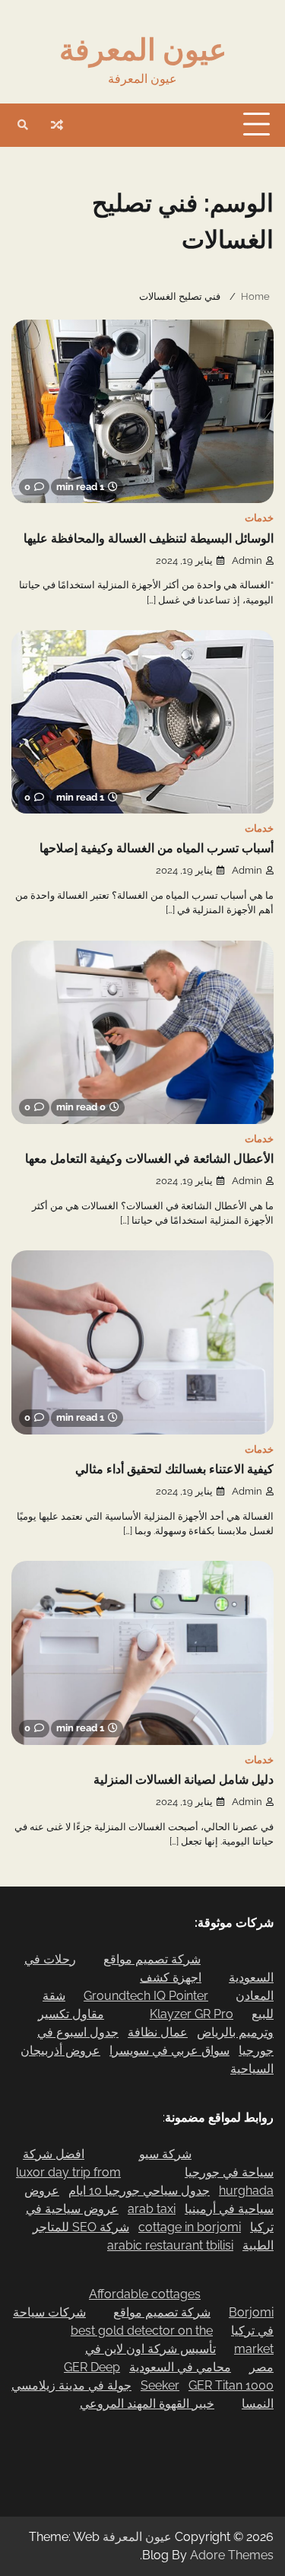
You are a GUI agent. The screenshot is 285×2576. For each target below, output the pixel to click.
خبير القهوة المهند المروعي (147, 2404)
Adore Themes (232, 2555)
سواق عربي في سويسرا (169, 2051)
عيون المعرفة (143, 49)
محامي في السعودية (180, 2367)
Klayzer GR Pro (192, 2014)
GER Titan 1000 (231, 2385)
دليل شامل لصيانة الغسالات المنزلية (184, 1780)
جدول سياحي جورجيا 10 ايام (139, 2191)
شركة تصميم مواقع (152, 1959)
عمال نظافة (158, 2032)
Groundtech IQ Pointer (146, 1996)
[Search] (23, 125)
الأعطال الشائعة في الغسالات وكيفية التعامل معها (149, 1159)
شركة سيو (165, 2154)
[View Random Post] (57, 125)
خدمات (259, 518)
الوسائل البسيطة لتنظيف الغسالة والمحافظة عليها (149, 539)
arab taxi (152, 2209)
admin (247, 560)
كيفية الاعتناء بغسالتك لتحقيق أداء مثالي (174, 1469)
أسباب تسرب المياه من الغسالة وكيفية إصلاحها (157, 849)
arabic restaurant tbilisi (170, 2245)
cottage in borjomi (190, 2227)
